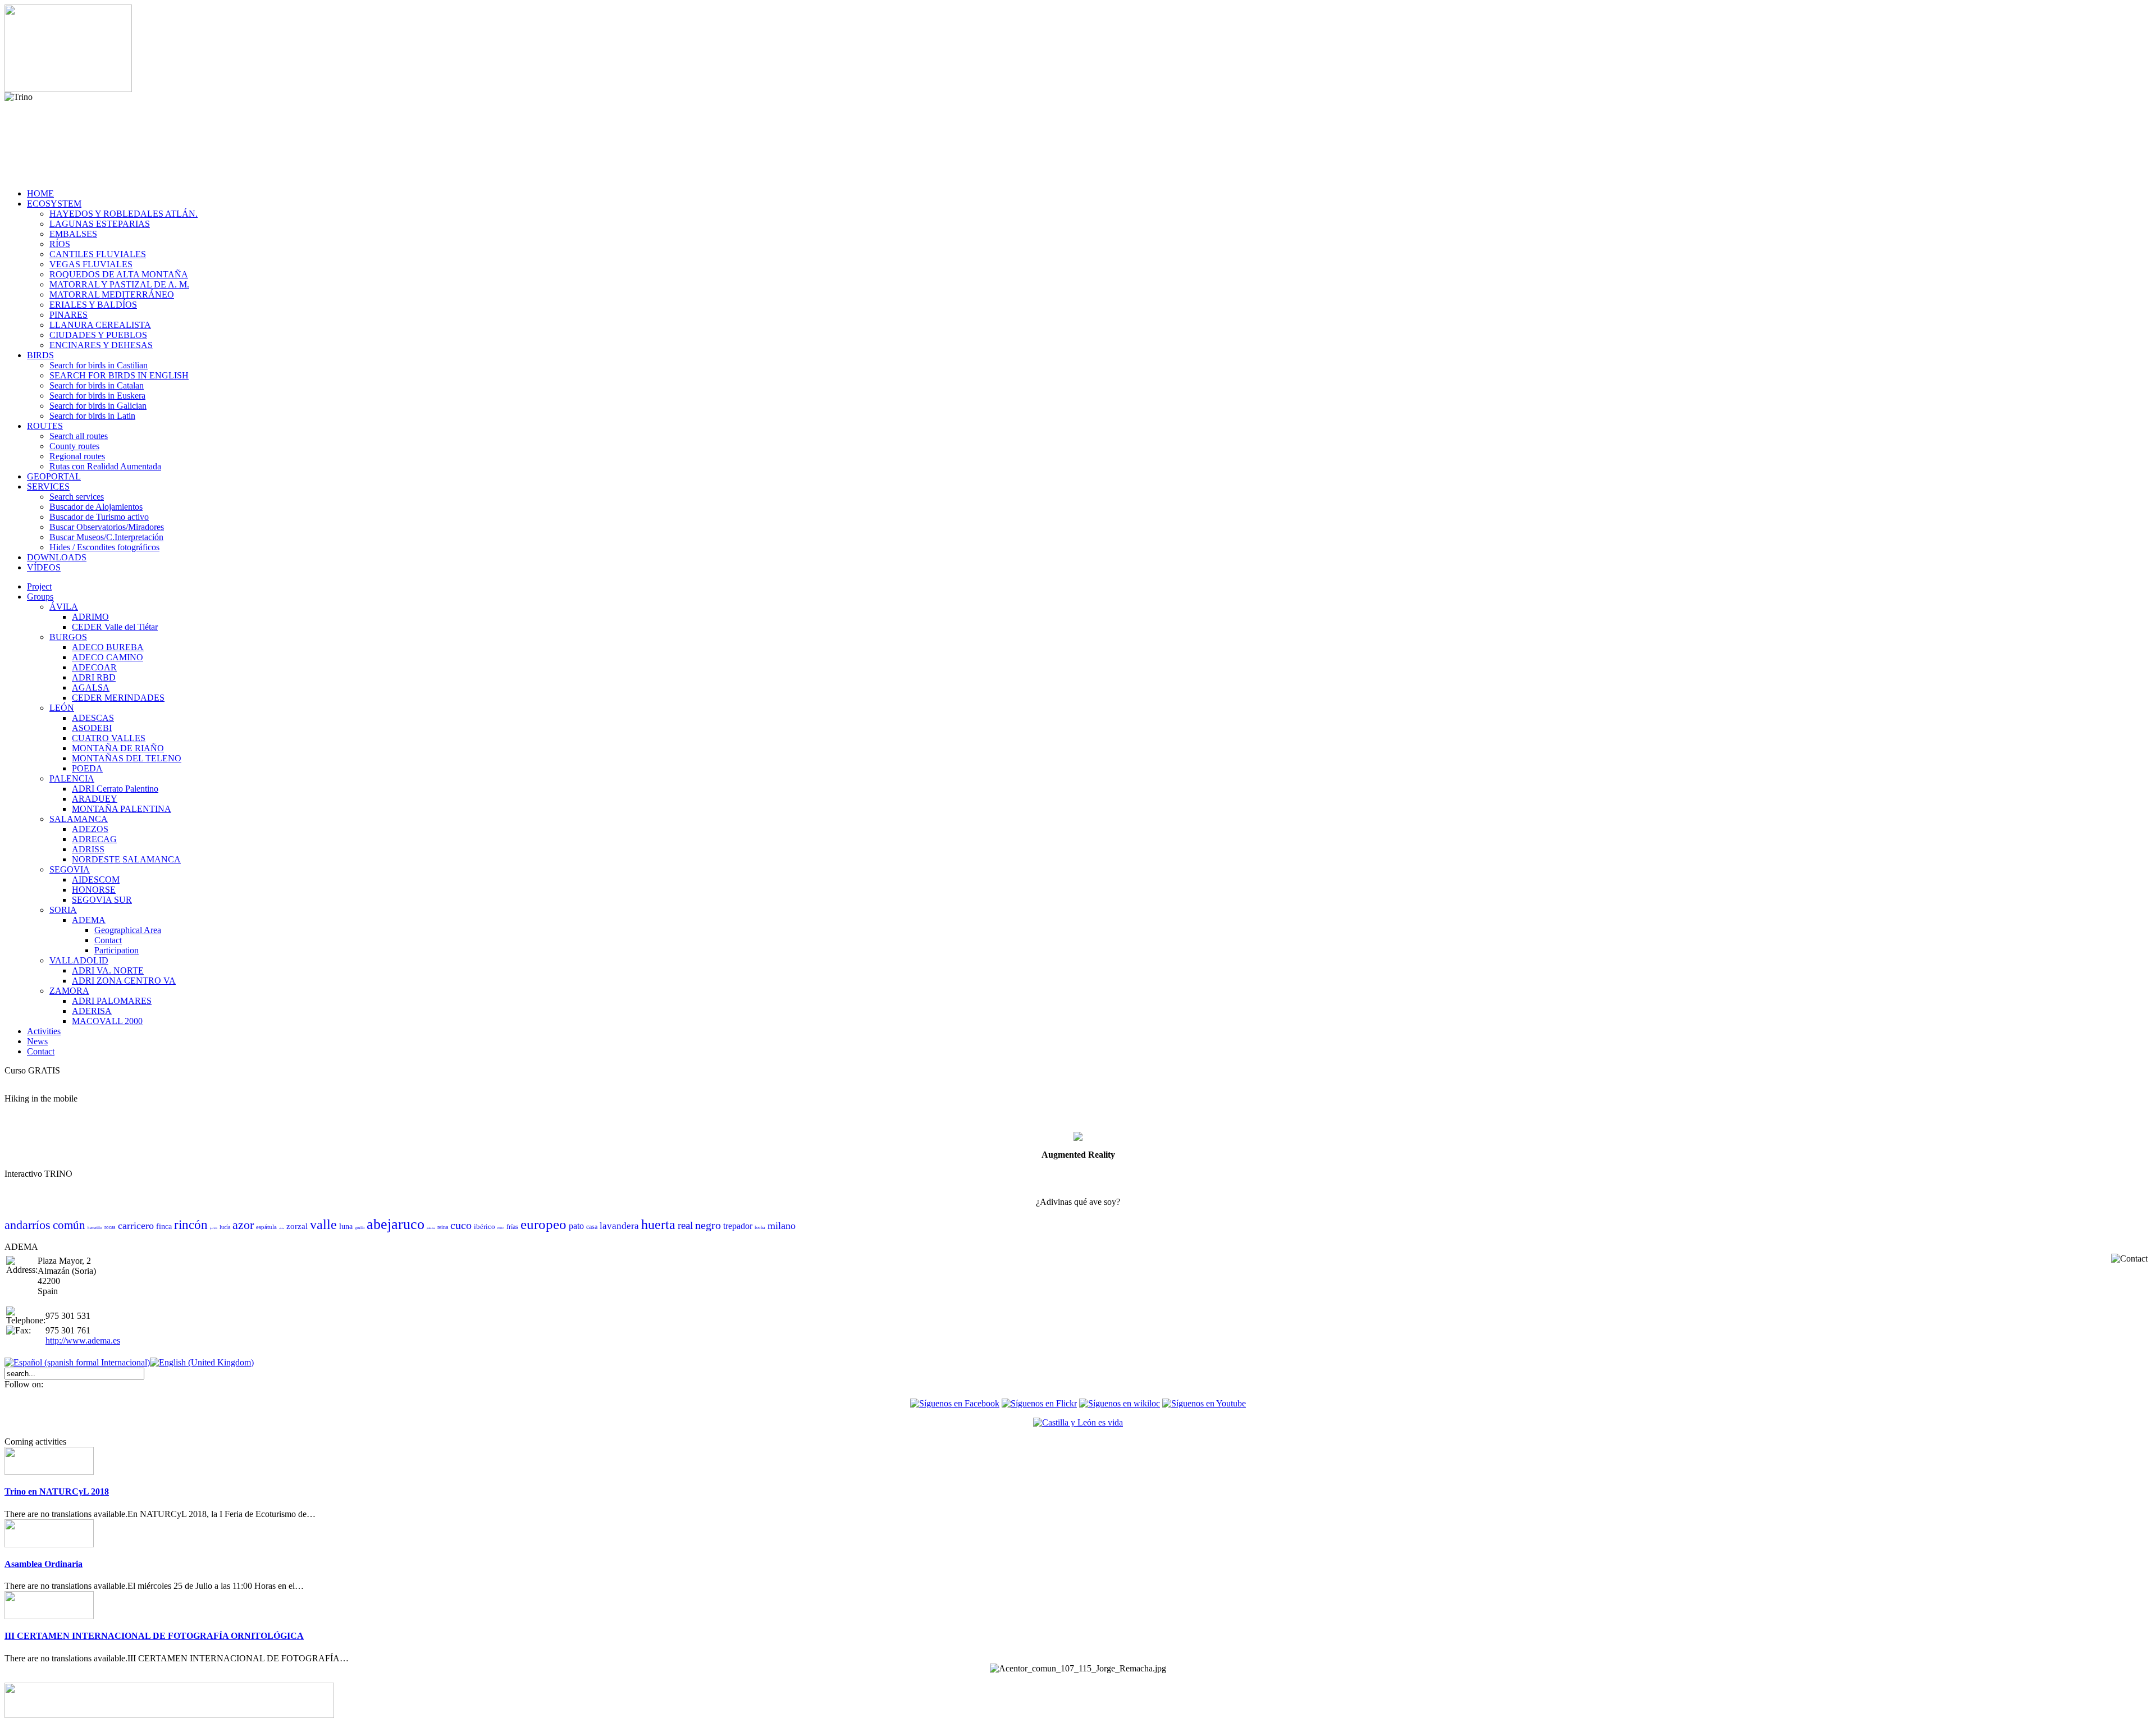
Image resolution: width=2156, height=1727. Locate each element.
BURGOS (68, 637)
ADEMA (89, 920)
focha (760, 1228)
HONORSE (94, 890)
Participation (117, 950)
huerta (658, 1225)
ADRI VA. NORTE (108, 970)
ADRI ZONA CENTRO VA (124, 981)
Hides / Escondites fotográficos (104, 547)
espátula (266, 1227)
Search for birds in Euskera (97, 396)
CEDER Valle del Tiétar (115, 627)
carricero (136, 1226)
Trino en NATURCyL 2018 (57, 1491)
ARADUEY (95, 799)
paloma (431, 1228)
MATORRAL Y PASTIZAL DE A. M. (119, 284)
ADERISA (92, 1011)
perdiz (214, 1228)
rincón (191, 1225)
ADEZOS (90, 829)
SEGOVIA (70, 869)
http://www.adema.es (83, 1340)
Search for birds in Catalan (97, 385)
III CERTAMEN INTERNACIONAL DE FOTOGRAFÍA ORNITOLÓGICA (154, 1636)
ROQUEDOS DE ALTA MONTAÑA (119, 274)
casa (592, 1227)
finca (164, 1226)
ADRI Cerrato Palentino (115, 789)
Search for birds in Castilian (99, 365)
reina (443, 1227)
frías (512, 1227)
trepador (738, 1226)
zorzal (297, 1226)
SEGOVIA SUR (102, 900)
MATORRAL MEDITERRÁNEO (112, 294)
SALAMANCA (79, 819)
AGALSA (91, 687)
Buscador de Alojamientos (96, 507)
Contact (108, 940)
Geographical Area (128, 930)
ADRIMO (90, 617)
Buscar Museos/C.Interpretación (106, 537)
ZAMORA (69, 991)
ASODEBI (92, 728)
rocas (110, 1227)
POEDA (87, 768)
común (69, 1225)
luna (346, 1226)
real (685, 1225)
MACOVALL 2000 (107, 1021)
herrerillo (95, 1228)
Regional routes (77, 456)
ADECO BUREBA (108, 647)
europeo (543, 1224)
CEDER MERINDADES (118, 698)
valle (323, 1225)
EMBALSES (73, 234)
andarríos (28, 1225)
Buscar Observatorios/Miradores (107, 527)
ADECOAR (94, 667)
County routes (74, 446)
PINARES (68, 315)
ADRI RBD (94, 677)
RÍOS (60, 244)
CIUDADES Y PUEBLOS (98, 335)
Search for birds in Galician (98, 406)
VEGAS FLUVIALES (91, 264)
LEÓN (62, 708)
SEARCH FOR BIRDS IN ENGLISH (119, 375)
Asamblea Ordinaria (44, 1564)
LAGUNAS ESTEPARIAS (100, 224)
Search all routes (79, 436)
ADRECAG (94, 839)
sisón (282, 1228)
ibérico (485, 1226)
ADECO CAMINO (108, 657)
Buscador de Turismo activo (99, 517)
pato (576, 1226)
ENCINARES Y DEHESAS (101, 345)
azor (243, 1225)
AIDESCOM (96, 880)
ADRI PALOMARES (112, 1001)
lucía (225, 1227)
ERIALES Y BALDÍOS (93, 305)
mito (501, 1228)
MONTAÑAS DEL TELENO (127, 758)
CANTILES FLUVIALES (98, 254)
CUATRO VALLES (109, 738)
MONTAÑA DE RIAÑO (118, 748)
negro (708, 1225)
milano (782, 1226)
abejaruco (396, 1224)
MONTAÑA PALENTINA (122, 809)
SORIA (63, 910)
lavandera (619, 1226)
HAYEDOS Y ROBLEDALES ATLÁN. (124, 214)
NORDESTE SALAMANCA (126, 859)
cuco (461, 1225)
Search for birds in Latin (92, 416)
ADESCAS (93, 718)
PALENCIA (72, 778)
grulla (360, 1228)
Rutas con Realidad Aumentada (105, 466)
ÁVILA (64, 607)
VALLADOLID (79, 960)
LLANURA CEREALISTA (100, 325)
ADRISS (88, 849)
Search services (77, 497)
